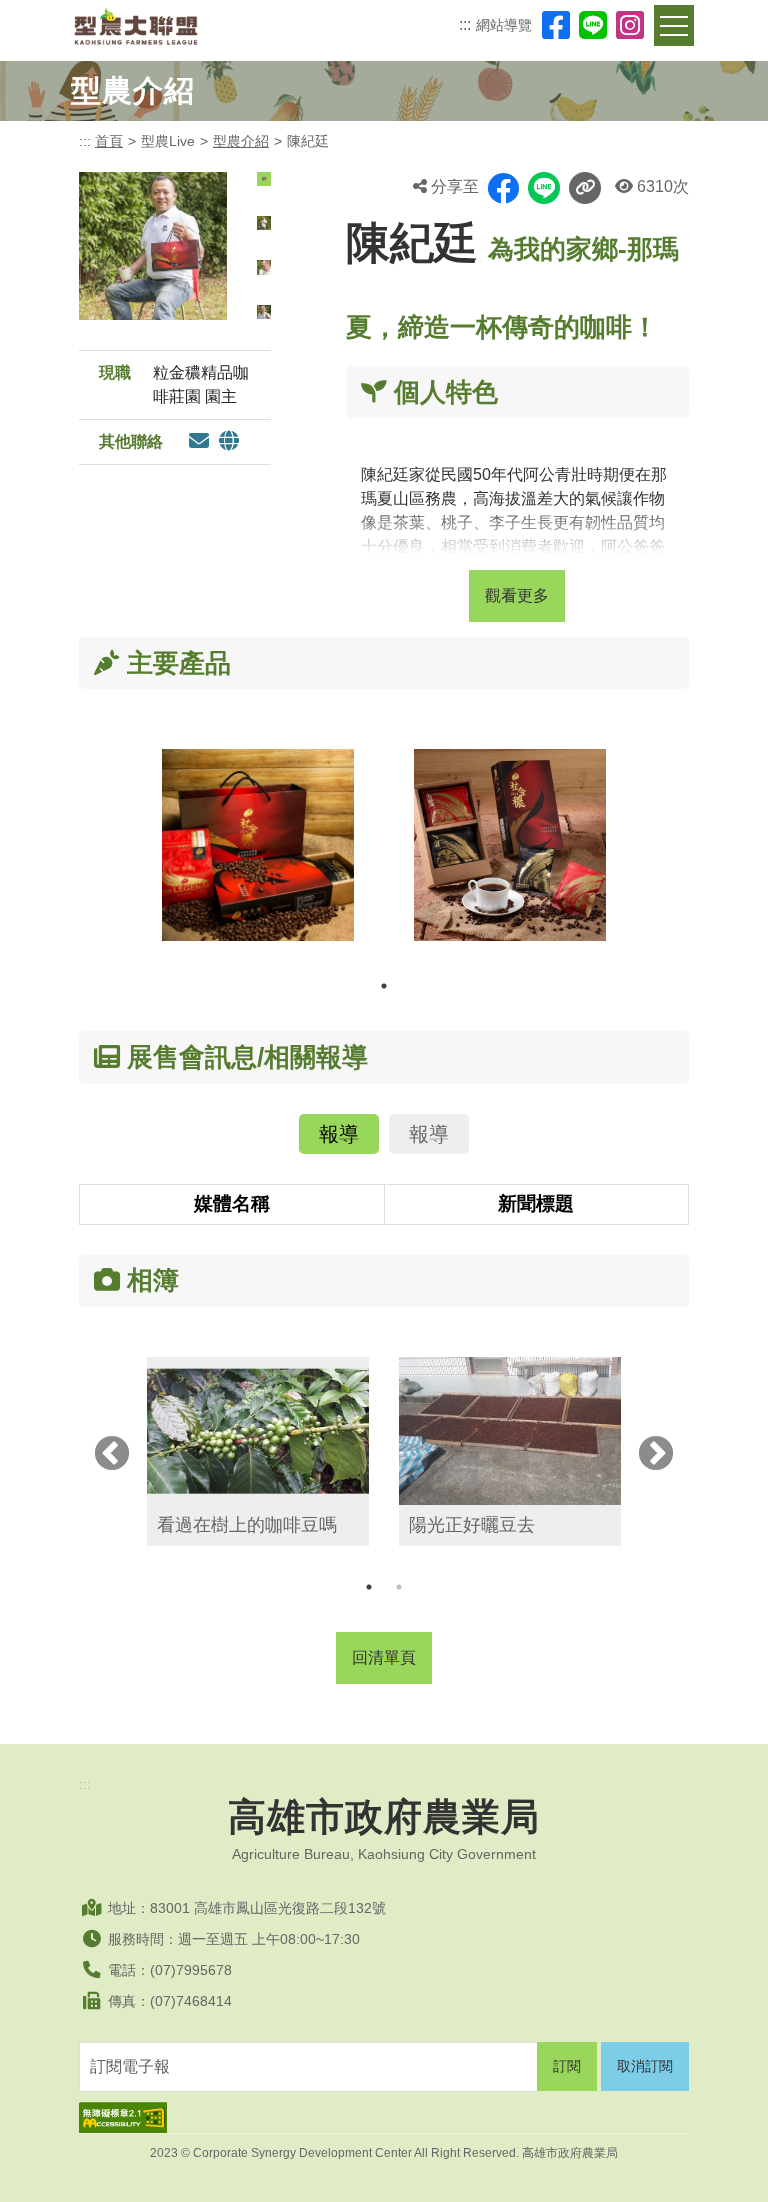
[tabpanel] (258, 860)
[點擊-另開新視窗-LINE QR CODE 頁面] (593, 25)
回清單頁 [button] (384, 1657)
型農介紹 (241, 141)
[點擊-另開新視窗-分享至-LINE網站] (544, 188)
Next (656, 1455)
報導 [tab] (339, 1134)
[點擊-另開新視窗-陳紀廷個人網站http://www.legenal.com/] (229, 442)
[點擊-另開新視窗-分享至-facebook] (503, 188)
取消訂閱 (645, 2066)
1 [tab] (384, 986)
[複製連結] (585, 188)
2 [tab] (399, 1587)
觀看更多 (517, 595)
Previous (112, 1455)
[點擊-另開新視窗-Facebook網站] (556, 25)
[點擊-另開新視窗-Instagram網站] (630, 25)
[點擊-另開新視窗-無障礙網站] (384, 2117)
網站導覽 (504, 25)
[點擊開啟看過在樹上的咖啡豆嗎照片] (258, 1431)
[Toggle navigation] (674, 25)
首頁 (109, 141)
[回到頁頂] (733, 2167)
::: (465, 24)
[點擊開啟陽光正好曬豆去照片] (510, 1431)
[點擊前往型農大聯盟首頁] (136, 26)
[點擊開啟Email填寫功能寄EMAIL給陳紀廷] (199, 442)
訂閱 (567, 2066)
